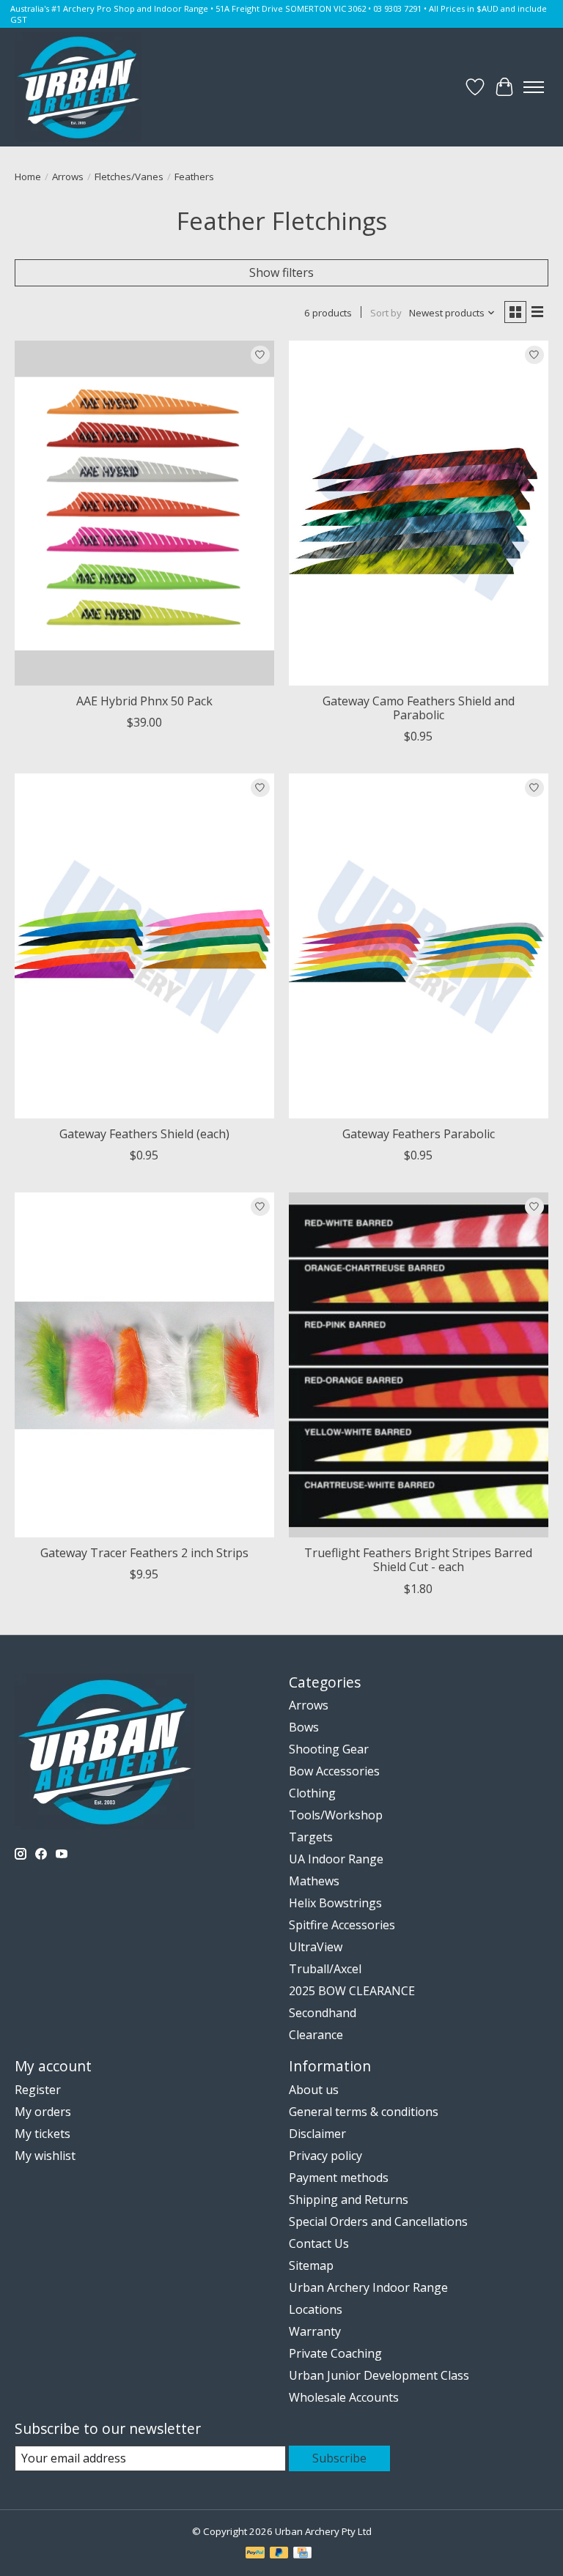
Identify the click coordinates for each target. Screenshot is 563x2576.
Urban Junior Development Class (379, 2375)
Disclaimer (317, 2134)
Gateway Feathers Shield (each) (144, 1134)
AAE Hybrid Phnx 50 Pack (144, 701)
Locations (316, 2309)
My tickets (43, 2134)
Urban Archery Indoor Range (368, 2287)
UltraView (316, 1947)
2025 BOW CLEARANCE (352, 1991)
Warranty (315, 2331)
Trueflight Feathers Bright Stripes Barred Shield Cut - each (418, 1560)
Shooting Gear (329, 1749)
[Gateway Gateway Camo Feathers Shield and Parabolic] (419, 513)
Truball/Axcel (325, 1969)
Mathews (314, 1881)
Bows (304, 1727)
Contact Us (319, 2243)
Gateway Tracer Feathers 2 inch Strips (144, 1553)
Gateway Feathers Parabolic (419, 1134)
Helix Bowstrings (335, 1903)
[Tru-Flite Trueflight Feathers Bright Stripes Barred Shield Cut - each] (419, 1365)
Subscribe (339, 2458)
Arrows (68, 177)
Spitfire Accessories (342, 1925)
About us (314, 2090)
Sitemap (311, 2265)
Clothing (312, 1793)
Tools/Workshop (336, 1815)
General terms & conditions (364, 2112)
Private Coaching (335, 2353)
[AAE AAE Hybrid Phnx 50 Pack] (144, 513)
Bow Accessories (334, 1771)
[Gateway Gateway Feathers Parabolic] (419, 946)
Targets (311, 1837)
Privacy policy (325, 2156)
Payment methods (339, 2178)
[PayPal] (255, 2554)
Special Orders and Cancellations (378, 2221)
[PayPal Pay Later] (279, 2554)
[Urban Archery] (78, 87)
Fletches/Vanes (129, 177)
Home (28, 177)
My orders (43, 2112)
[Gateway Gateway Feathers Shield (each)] (144, 946)
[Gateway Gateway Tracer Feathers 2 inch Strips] (144, 1365)
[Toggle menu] (534, 87)
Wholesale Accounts (344, 2397)
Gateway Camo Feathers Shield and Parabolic (419, 708)
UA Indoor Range (336, 1859)
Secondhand (323, 2013)
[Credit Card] (302, 2554)
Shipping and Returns (349, 2200)
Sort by (386, 313)
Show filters (281, 272)
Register (38, 2090)
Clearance (316, 2035)
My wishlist (45, 2156)
